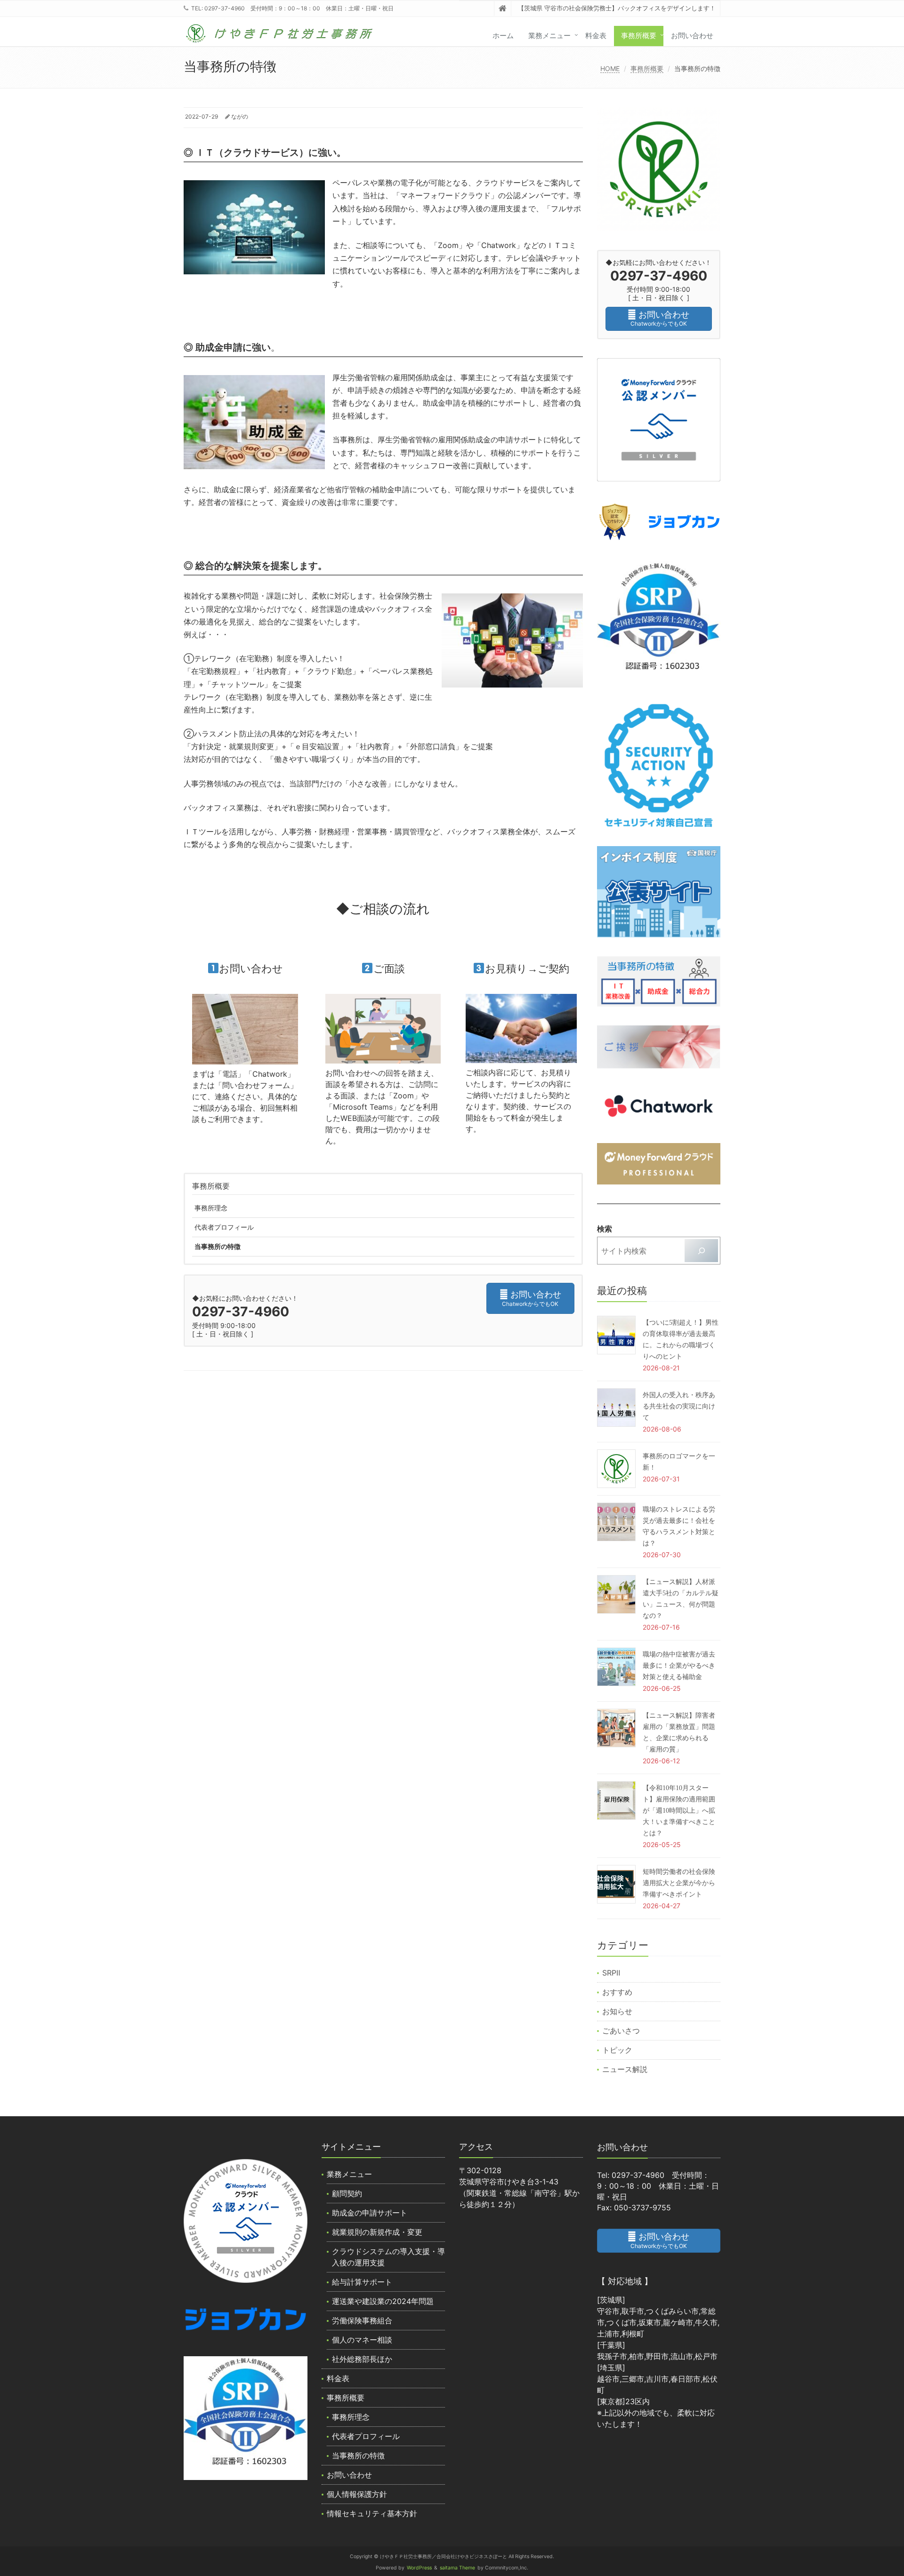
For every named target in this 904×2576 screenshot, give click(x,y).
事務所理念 (211, 1208)
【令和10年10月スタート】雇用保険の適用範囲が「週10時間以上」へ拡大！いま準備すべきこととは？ (679, 1811)
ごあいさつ (621, 2031)
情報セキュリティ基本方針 (372, 2513)
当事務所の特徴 (218, 1246)
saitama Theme (457, 2568)
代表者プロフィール (224, 1227)
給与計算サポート (362, 2282)
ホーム (503, 36)
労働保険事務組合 (362, 2320)
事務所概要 (639, 36)
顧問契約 (347, 2193)
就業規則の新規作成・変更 (377, 2232)
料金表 (596, 36)
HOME (610, 68)
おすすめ (617, 1992)
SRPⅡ (611, 1973)
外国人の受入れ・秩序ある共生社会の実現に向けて (679, 1406)
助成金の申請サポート (370, 2213)
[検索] (701, 1251)
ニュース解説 (625, 2069)
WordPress (419, 2568)
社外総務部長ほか (362, 2359)
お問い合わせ (692, 36)
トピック (617, 2050)
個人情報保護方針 (357, 2494)
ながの (240, 116)
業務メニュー (549, 36)
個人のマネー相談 (362, 2340)
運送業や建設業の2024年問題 (383, 2301)
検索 (605, 1229)
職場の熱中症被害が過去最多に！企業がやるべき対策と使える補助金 (679, 1666)
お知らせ (617, 2011)
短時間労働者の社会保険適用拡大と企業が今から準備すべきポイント (679, 1883)
